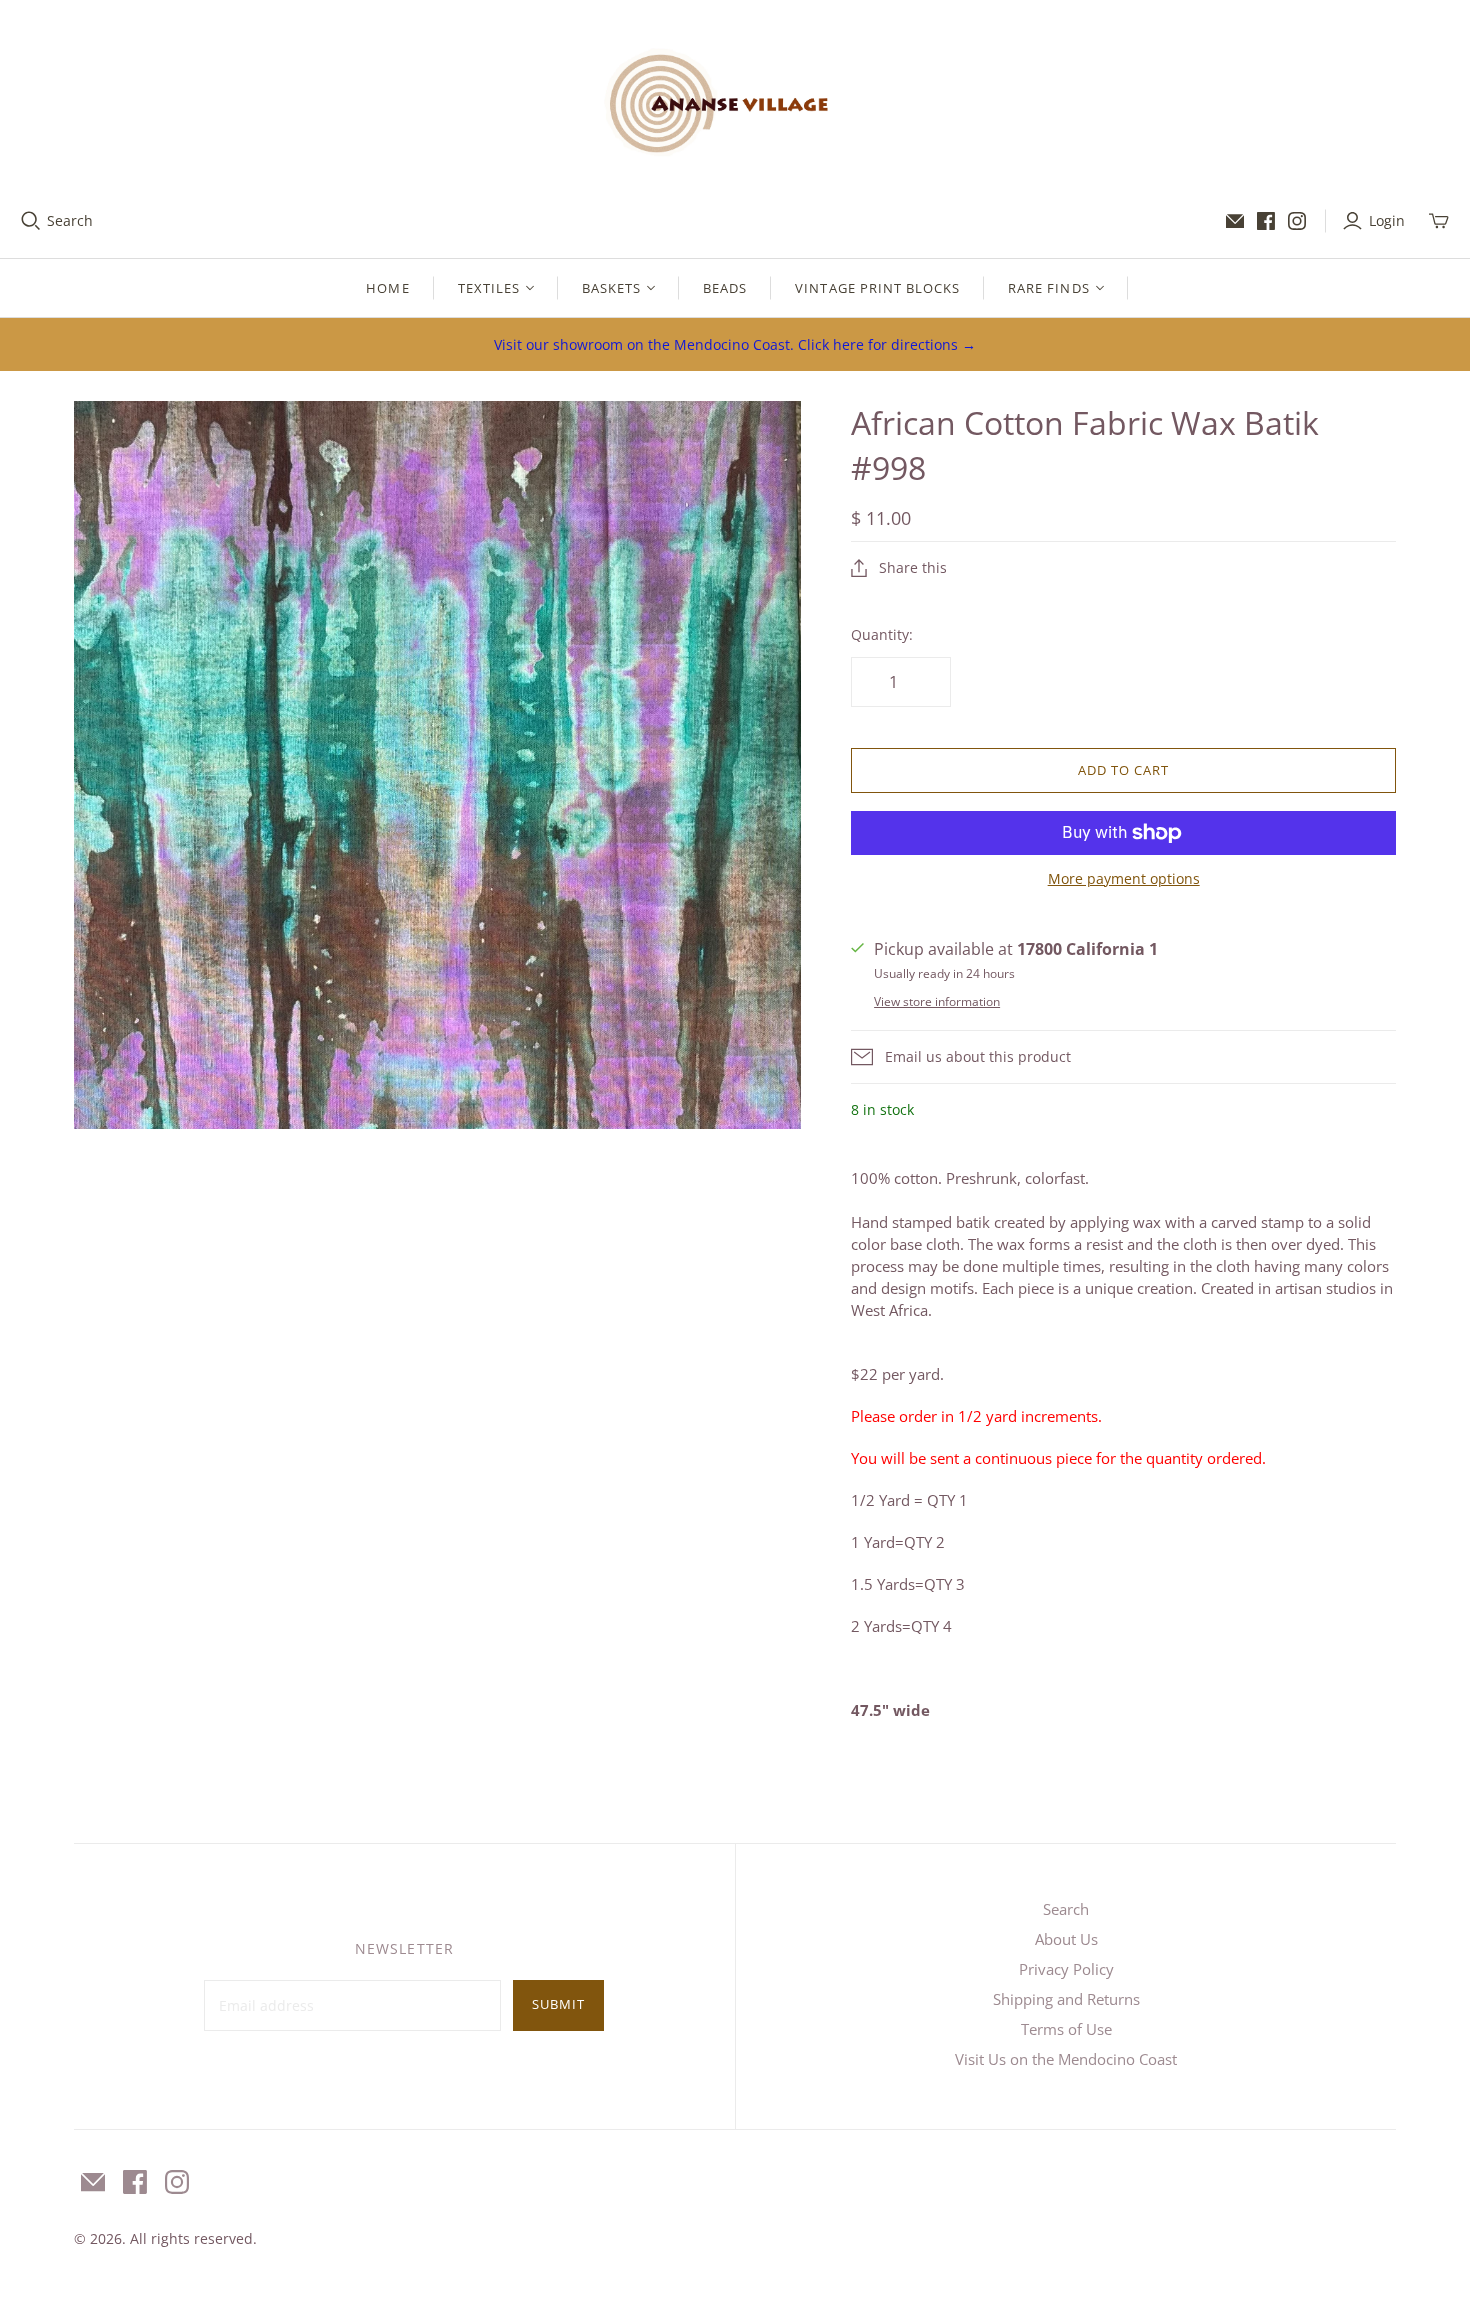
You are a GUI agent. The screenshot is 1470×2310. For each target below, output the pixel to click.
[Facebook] (1266, 221)
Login (1387, 220)
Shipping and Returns (1066, 1999)
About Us (1066, 1939)
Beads (725, 288)
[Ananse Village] (735, 99)
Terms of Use (1066, 2029)
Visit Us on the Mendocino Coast (1066, 2059)
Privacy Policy (1066, 1969)
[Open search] (31, 221)
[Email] (1235, 221)
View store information (937, 1001)
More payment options (1124, 878)
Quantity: (882, 634)
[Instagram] (1297, 221)
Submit (558, 2004)
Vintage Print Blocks (877, 288)
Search (70, 220)
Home (387, 288)
